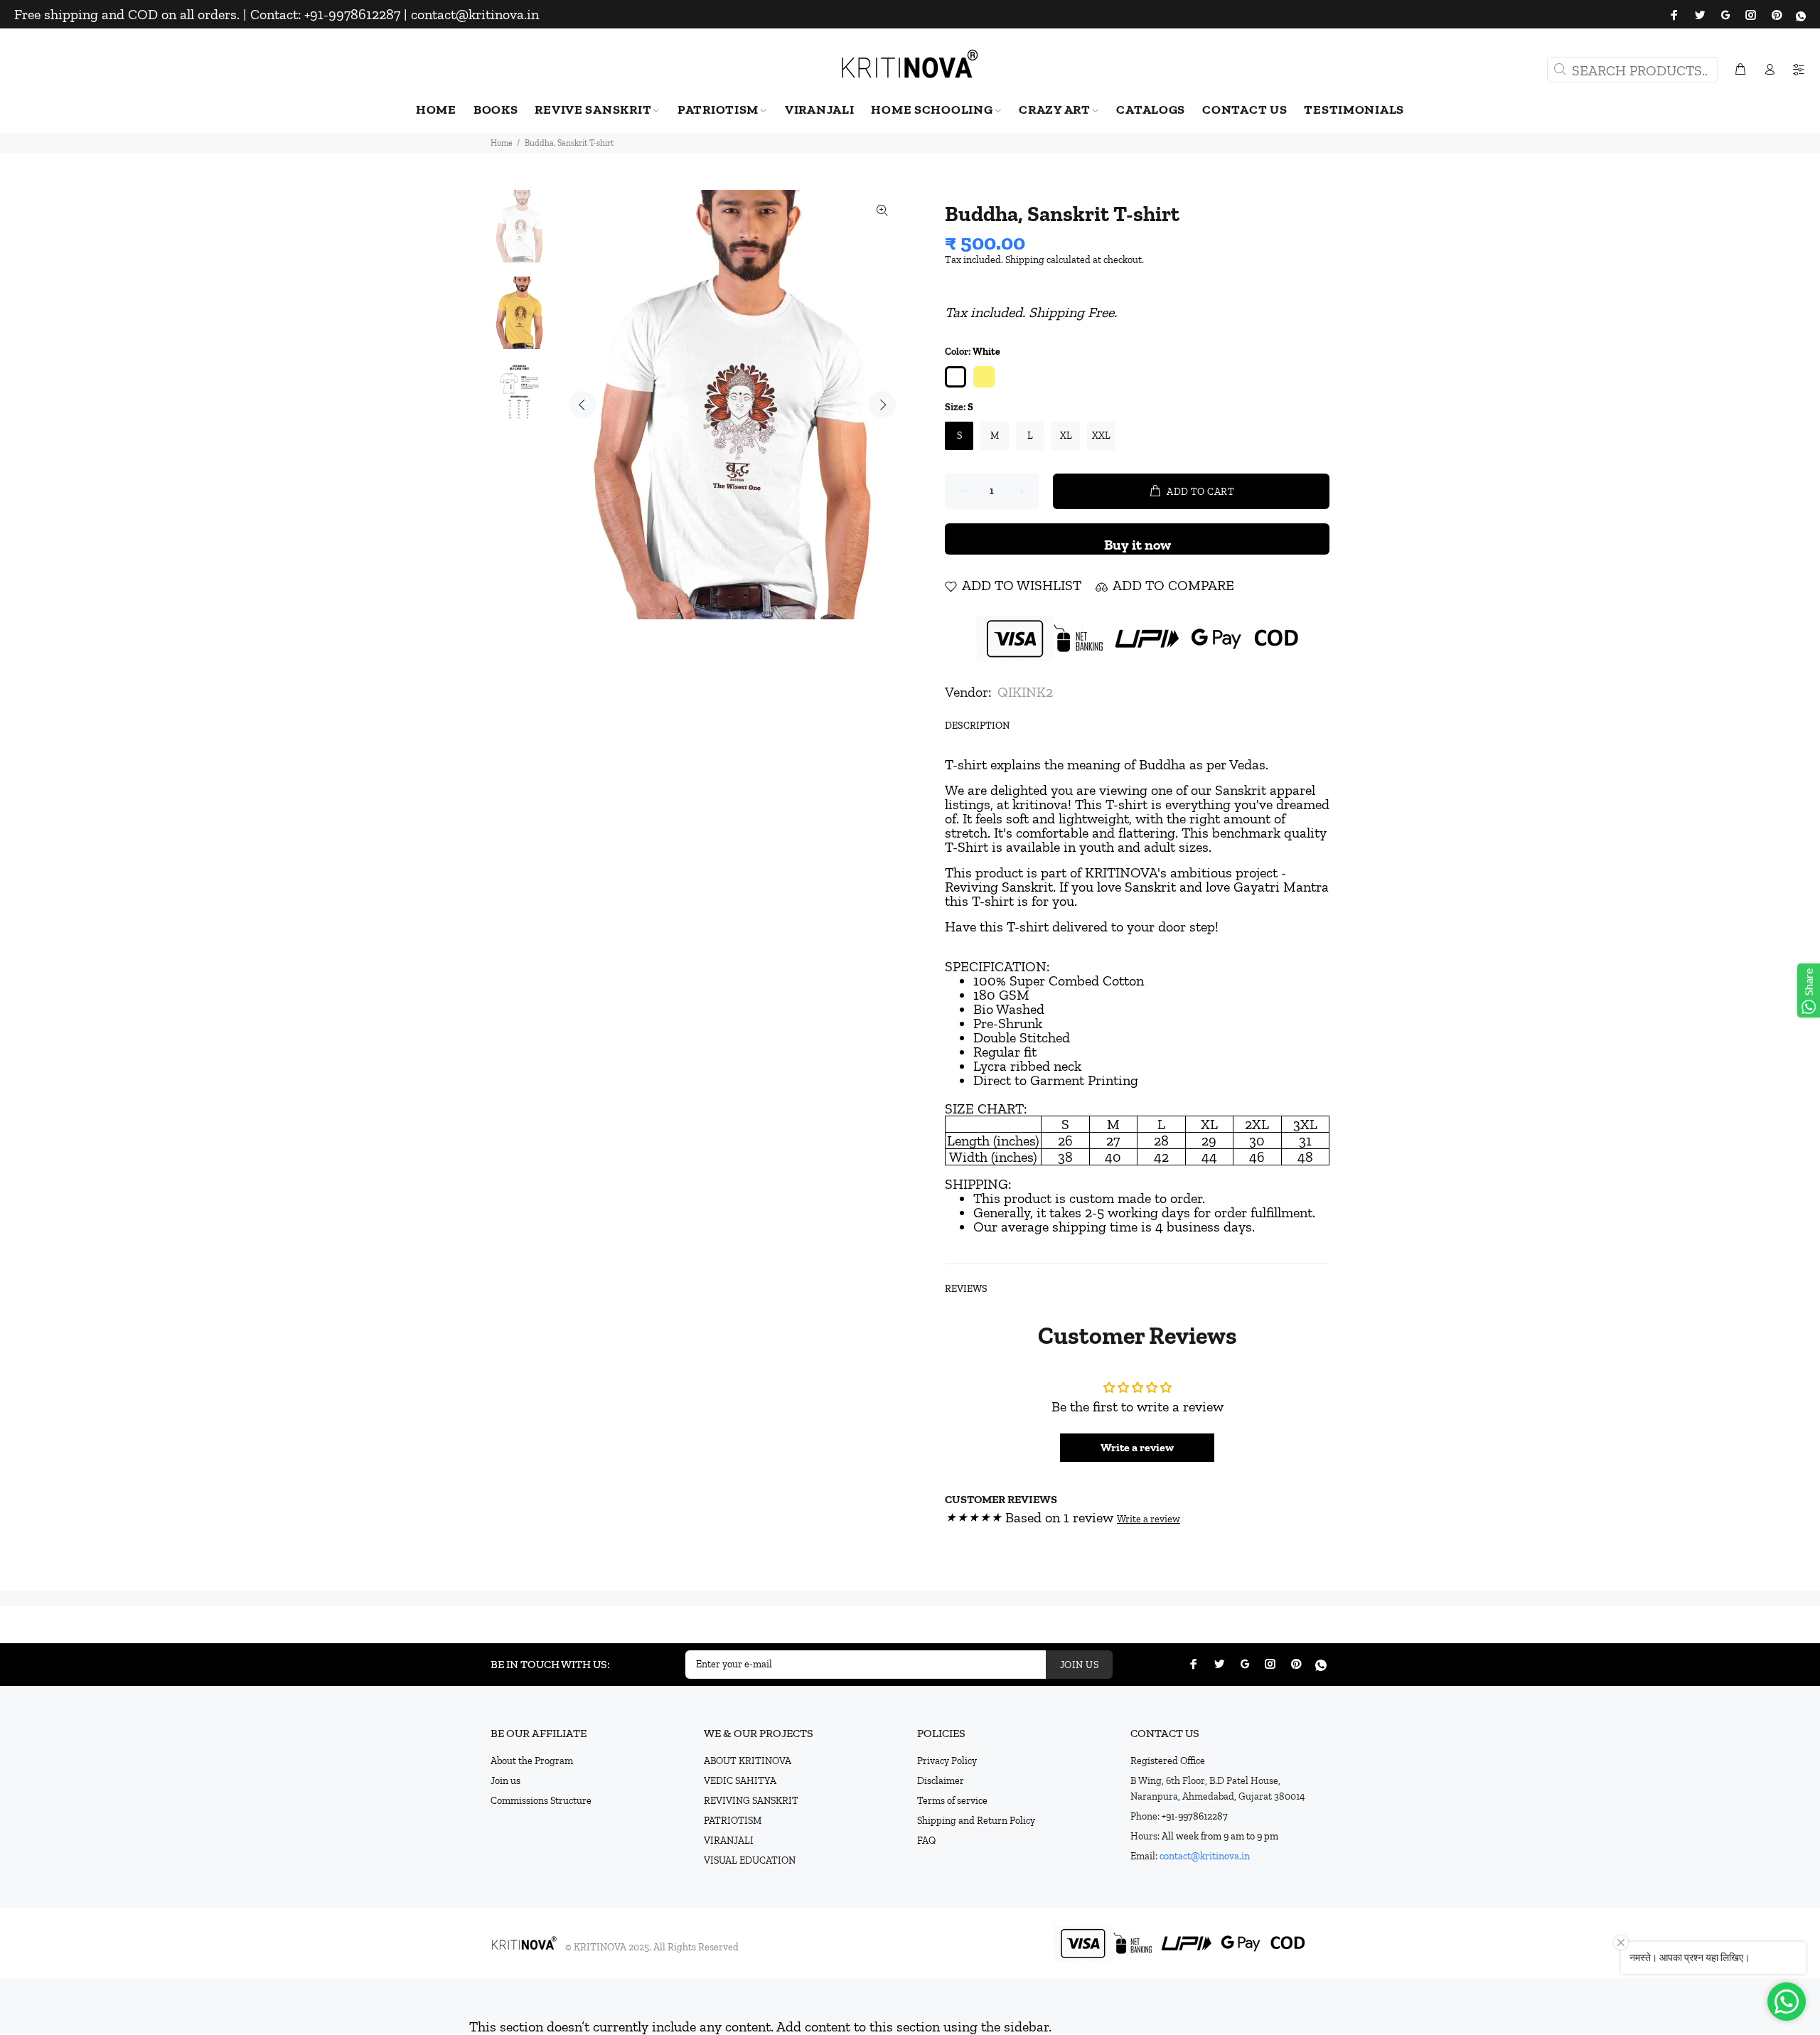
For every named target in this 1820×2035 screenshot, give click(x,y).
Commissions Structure (541, 1801)
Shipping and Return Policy (976, 1821)
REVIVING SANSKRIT (751, 1801)
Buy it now (1137, 545)
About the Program (532, 1761)
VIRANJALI (729, 1841)
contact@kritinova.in (1205, 1856)
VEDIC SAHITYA (740, 1781)
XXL (1101, 436)
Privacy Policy (947, 1761)
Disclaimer (941, 1781)
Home (502, 143)
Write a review (1137, 1447)
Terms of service (952, 1801)
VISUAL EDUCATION (750, 1860)
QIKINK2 (1025, 692)
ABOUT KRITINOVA (748, 1761)
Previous (582, 405)
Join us (505, 1781)
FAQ (926, 1841)
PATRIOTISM (733, 1821)
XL (1066, 436)
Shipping (1025, 260)
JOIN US (1079, 1665)
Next (882, 405)
